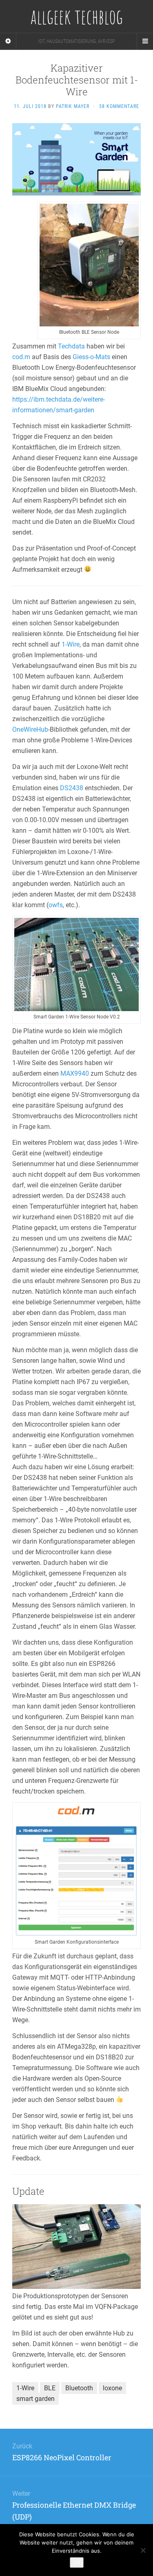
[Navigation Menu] (145, 41)
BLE (50, 2388)
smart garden (35, 2399)
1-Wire (71, 644)
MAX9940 (75, 1073)
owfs (56, 905)
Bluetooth (79, 2388)
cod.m (21, 357)
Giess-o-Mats (91, 357)
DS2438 (72, 788)
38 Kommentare (119, 106)
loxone (112, 2388)
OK (77, 2563)
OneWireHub (30, 729)
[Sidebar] (8, 41)
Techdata (71, 346)
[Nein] (143, 2550)
